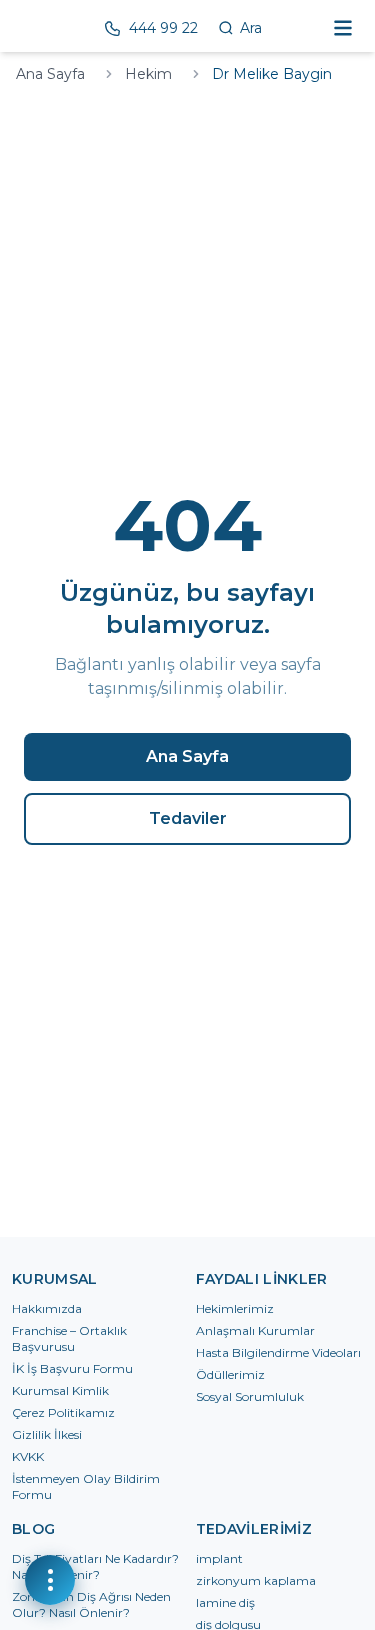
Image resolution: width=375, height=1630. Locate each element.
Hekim (148, 74)
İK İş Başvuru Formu (72, 1368)
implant (219, 1558)
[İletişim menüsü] (50, 1580)
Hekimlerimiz (235, 1308)
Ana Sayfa (50, 74)
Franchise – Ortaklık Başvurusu (69, 1338)
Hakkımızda (47, 1308)
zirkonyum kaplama (256, 1580)
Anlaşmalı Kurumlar (255, 1330)
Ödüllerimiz (230, 1374)
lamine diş (225, 1602)
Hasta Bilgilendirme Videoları (278, 1352)
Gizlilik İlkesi (47, 1434)
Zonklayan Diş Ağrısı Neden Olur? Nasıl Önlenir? (91, 1604)
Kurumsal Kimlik (60, 1390)
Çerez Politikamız (63, 1412)
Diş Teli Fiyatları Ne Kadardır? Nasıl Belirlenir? (95, 1566)
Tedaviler (188, 818)
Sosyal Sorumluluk (250, 1396)
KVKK (28, 1456)
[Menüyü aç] (343, 28)
